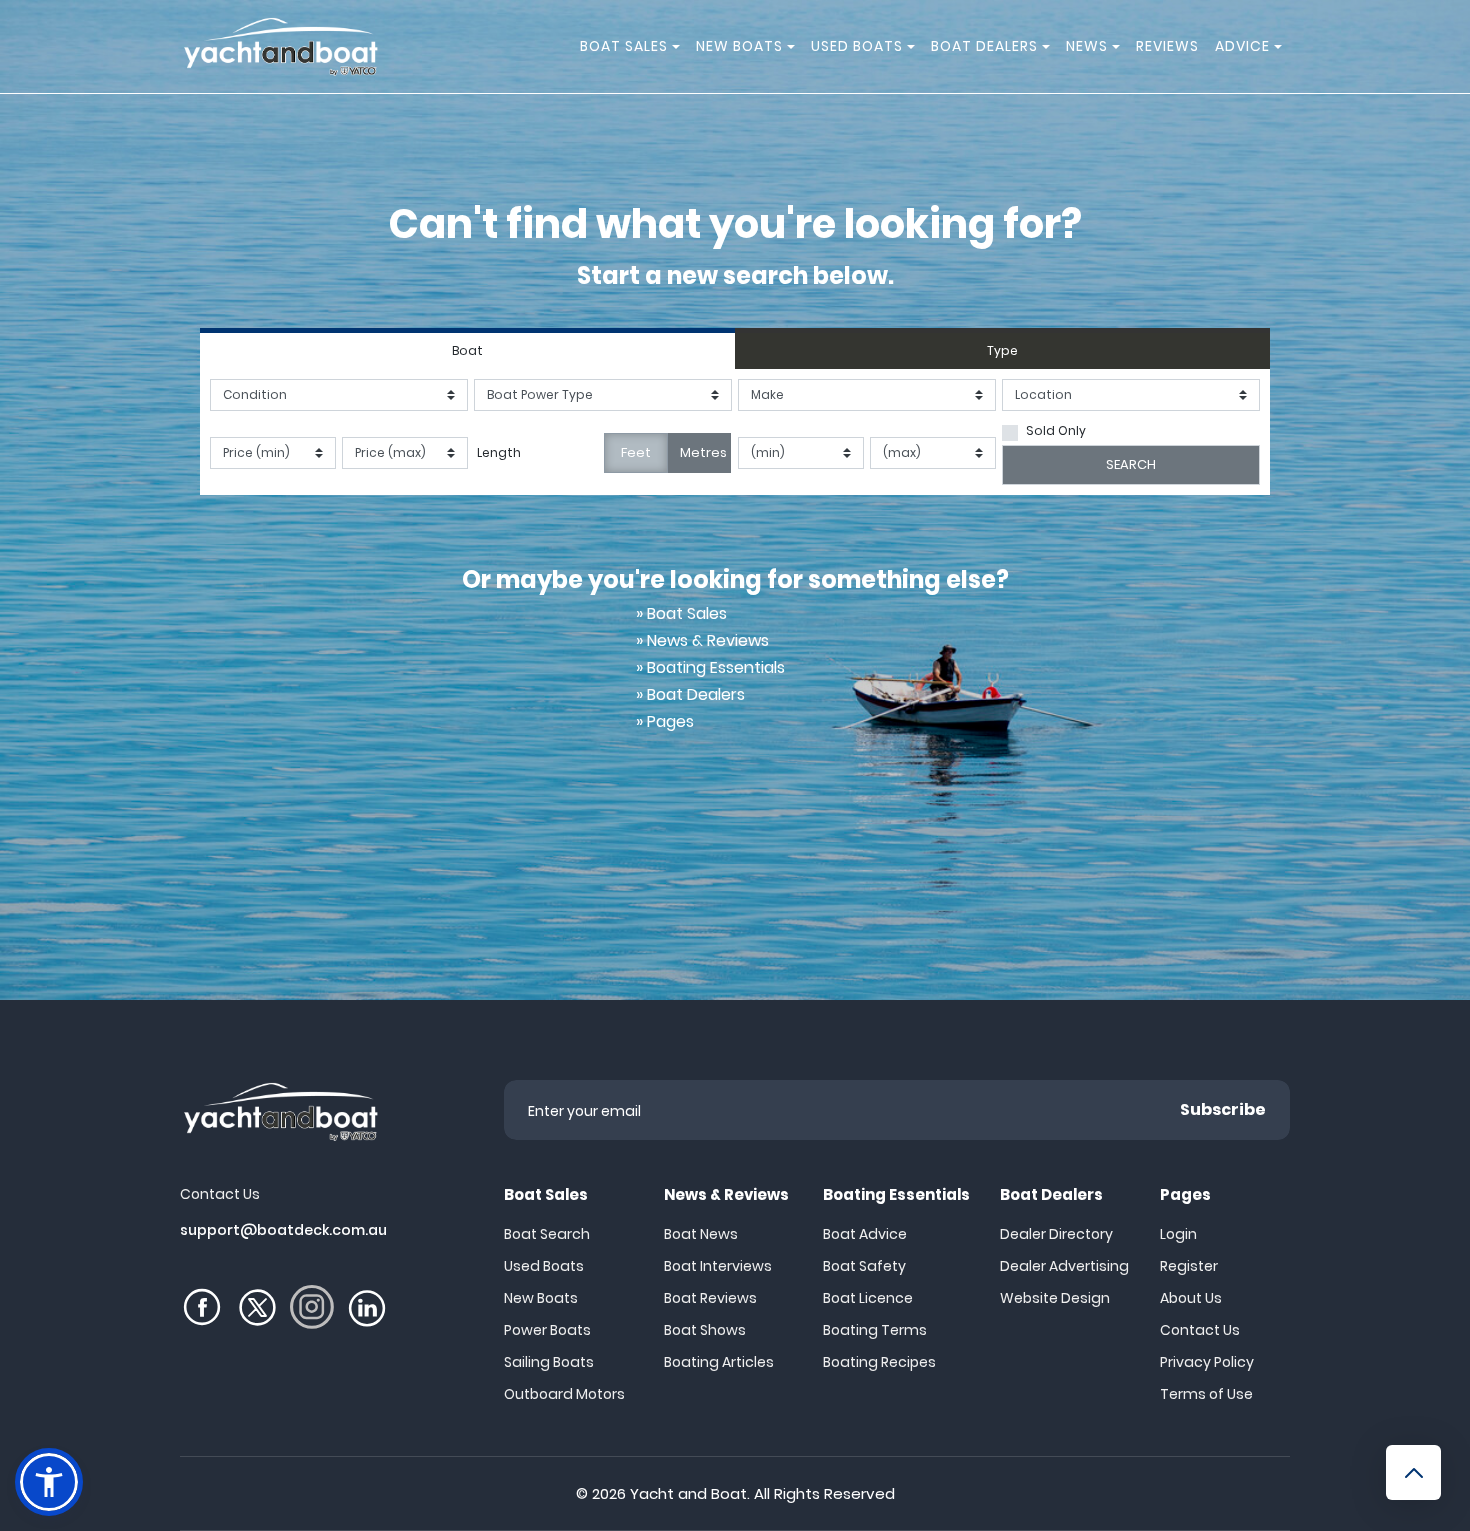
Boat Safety (864, 1266)
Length (499, 452)
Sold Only (1056, 430)
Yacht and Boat (688, 1493)
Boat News (701, 1234)
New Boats (541, 1298)
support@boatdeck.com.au (283, 1230)
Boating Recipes (879, 1362)
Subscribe (1223, 1109)
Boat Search (547, 1234)
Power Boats (547, 1330)
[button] (49, 1482)
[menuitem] (679, 46)
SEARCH (1131, 464)
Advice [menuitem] (1242, 46)
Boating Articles (719, 1362)
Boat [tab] (467, 350)
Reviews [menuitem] (1167, 46)
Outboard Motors (564, 1394)
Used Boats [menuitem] (857, 46)
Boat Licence (868, 1298)
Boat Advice (865, 1234)
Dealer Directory (1056, 1234)
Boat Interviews (718, 1266)
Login (1178, 1234)
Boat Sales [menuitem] (624, 46)
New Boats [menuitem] (739, 46)
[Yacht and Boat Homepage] (280, 46)
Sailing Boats (549, 1362)
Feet (636, 452)
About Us (1191, 1298)
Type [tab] (1002, 350)
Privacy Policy (1207, 1362)
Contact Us (1200, 1330)
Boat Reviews (710, 1298)
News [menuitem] (1087, 46)
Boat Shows (705, 1330)
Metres (703, 452)
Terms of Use (1206, 1394)
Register (1189, 1266)
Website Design (1055, 1298)
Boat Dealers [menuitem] (984, 46)
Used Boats (544, 1266)
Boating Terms (875, 1330)
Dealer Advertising (1064, 1266)
